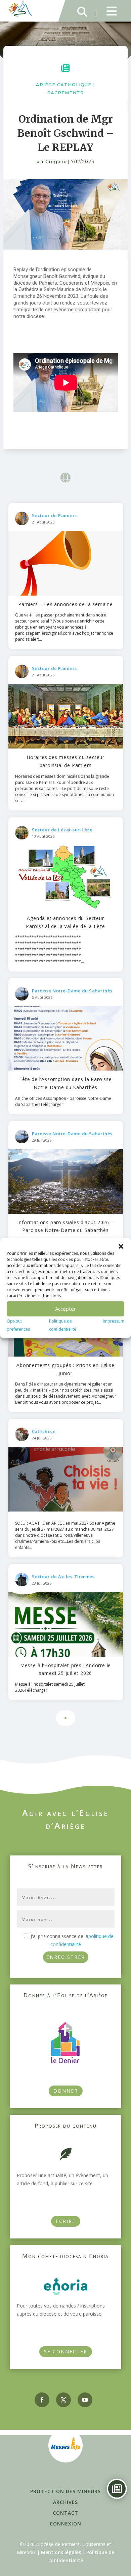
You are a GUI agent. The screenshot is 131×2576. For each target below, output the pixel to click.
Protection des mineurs (65, 2491)
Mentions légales (61, 2552)
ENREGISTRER (66, 1957)
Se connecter (66, 2351)
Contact (65, 2513)
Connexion (65, 2524)
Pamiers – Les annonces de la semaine (65, 604)
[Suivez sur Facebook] (42, 2400)
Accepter (65, 1309)
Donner (66, 2091)
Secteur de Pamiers (54, 515)
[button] (121, 1246)
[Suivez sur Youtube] (85, 2400)
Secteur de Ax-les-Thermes (63, 1577)
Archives (65, 2502)
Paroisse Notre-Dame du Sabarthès (72, 991)
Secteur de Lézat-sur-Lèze (62, 830)
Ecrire (66, 2221)
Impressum (114, 1321)
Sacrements (65, 93)
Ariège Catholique (64, 85)
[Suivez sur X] (63, 2400)
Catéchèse (44, 1431)
